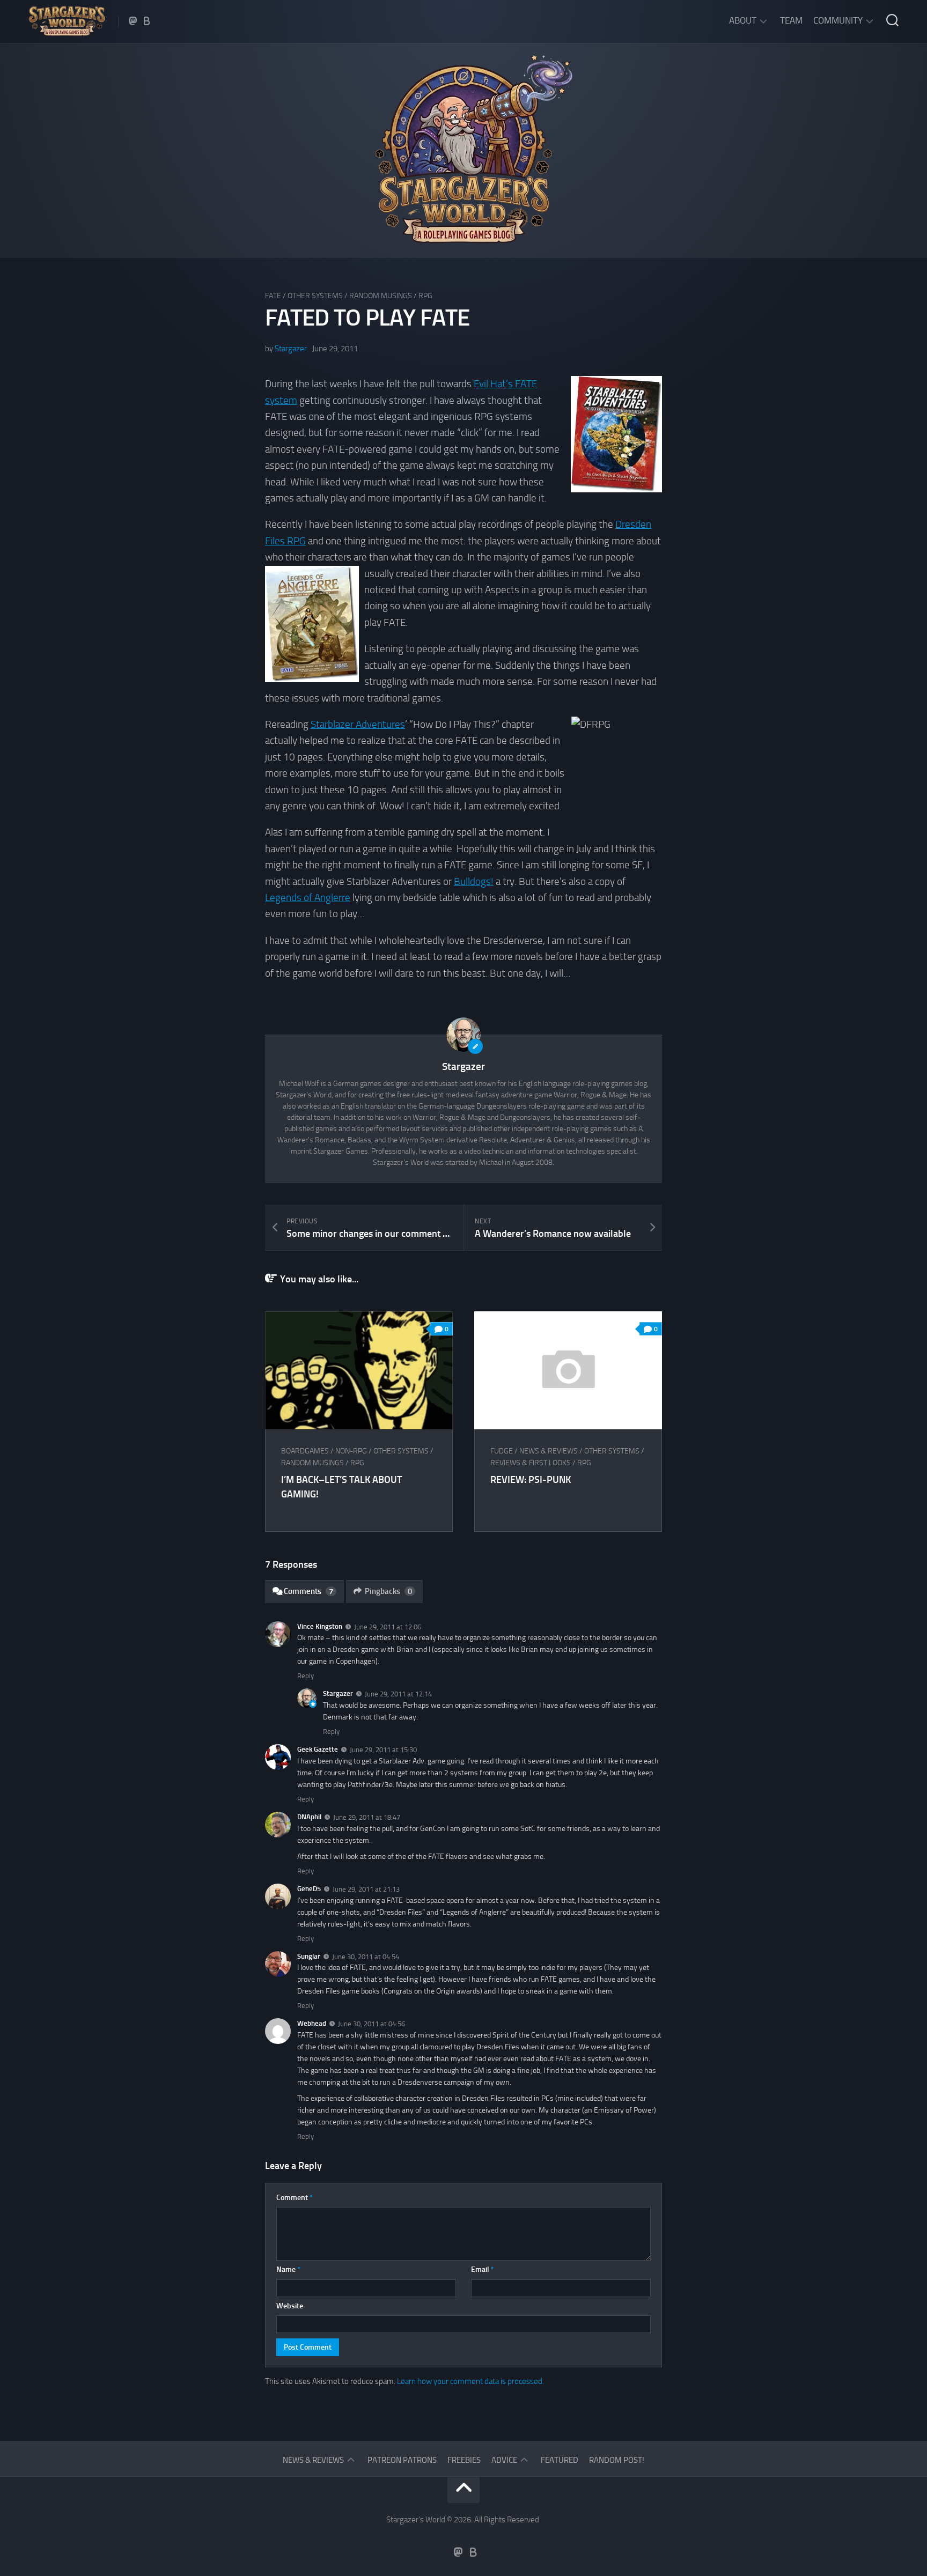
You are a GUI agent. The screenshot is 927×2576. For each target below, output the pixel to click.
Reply (306, 1676)
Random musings (381, 296)
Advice (504, 2460)
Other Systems (315, 296)
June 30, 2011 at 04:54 (366, 1956)
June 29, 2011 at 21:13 (366, 1889)
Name (288, 2269)
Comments (308, 1591)
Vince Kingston (320, 1626)
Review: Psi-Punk (531, 1480)
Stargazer (291, 349)
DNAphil (309, 1817)
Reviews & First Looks (531, 1463)
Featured (560, 2460)
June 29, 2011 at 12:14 (398, 1694)
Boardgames (305, 1451)
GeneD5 (309, 1889)
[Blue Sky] (147, 21)
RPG (425, 296)
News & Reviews (549, 1451)
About (743, 20)
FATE (273, 296)
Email (483, 2269)
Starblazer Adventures (358, 724)
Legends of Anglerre (308, 898)
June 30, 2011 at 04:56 (371, 2024)
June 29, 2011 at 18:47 (367, 1817)
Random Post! (617, 2460)
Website (290, 2306)
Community (838, 20)
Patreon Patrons (402, 2460)
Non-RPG (351, 1451)
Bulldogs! (474, 881)
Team (791, 20)
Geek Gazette (318, 1749)
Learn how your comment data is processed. (470, 2381)
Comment (295, 2198)
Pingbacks (388, 1591)
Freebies (464, 2460)
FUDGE (502, 1451)
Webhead (312, 2023)
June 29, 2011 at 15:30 (383, 1750)
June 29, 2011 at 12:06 (388, 1626)
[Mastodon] (133, 21)
